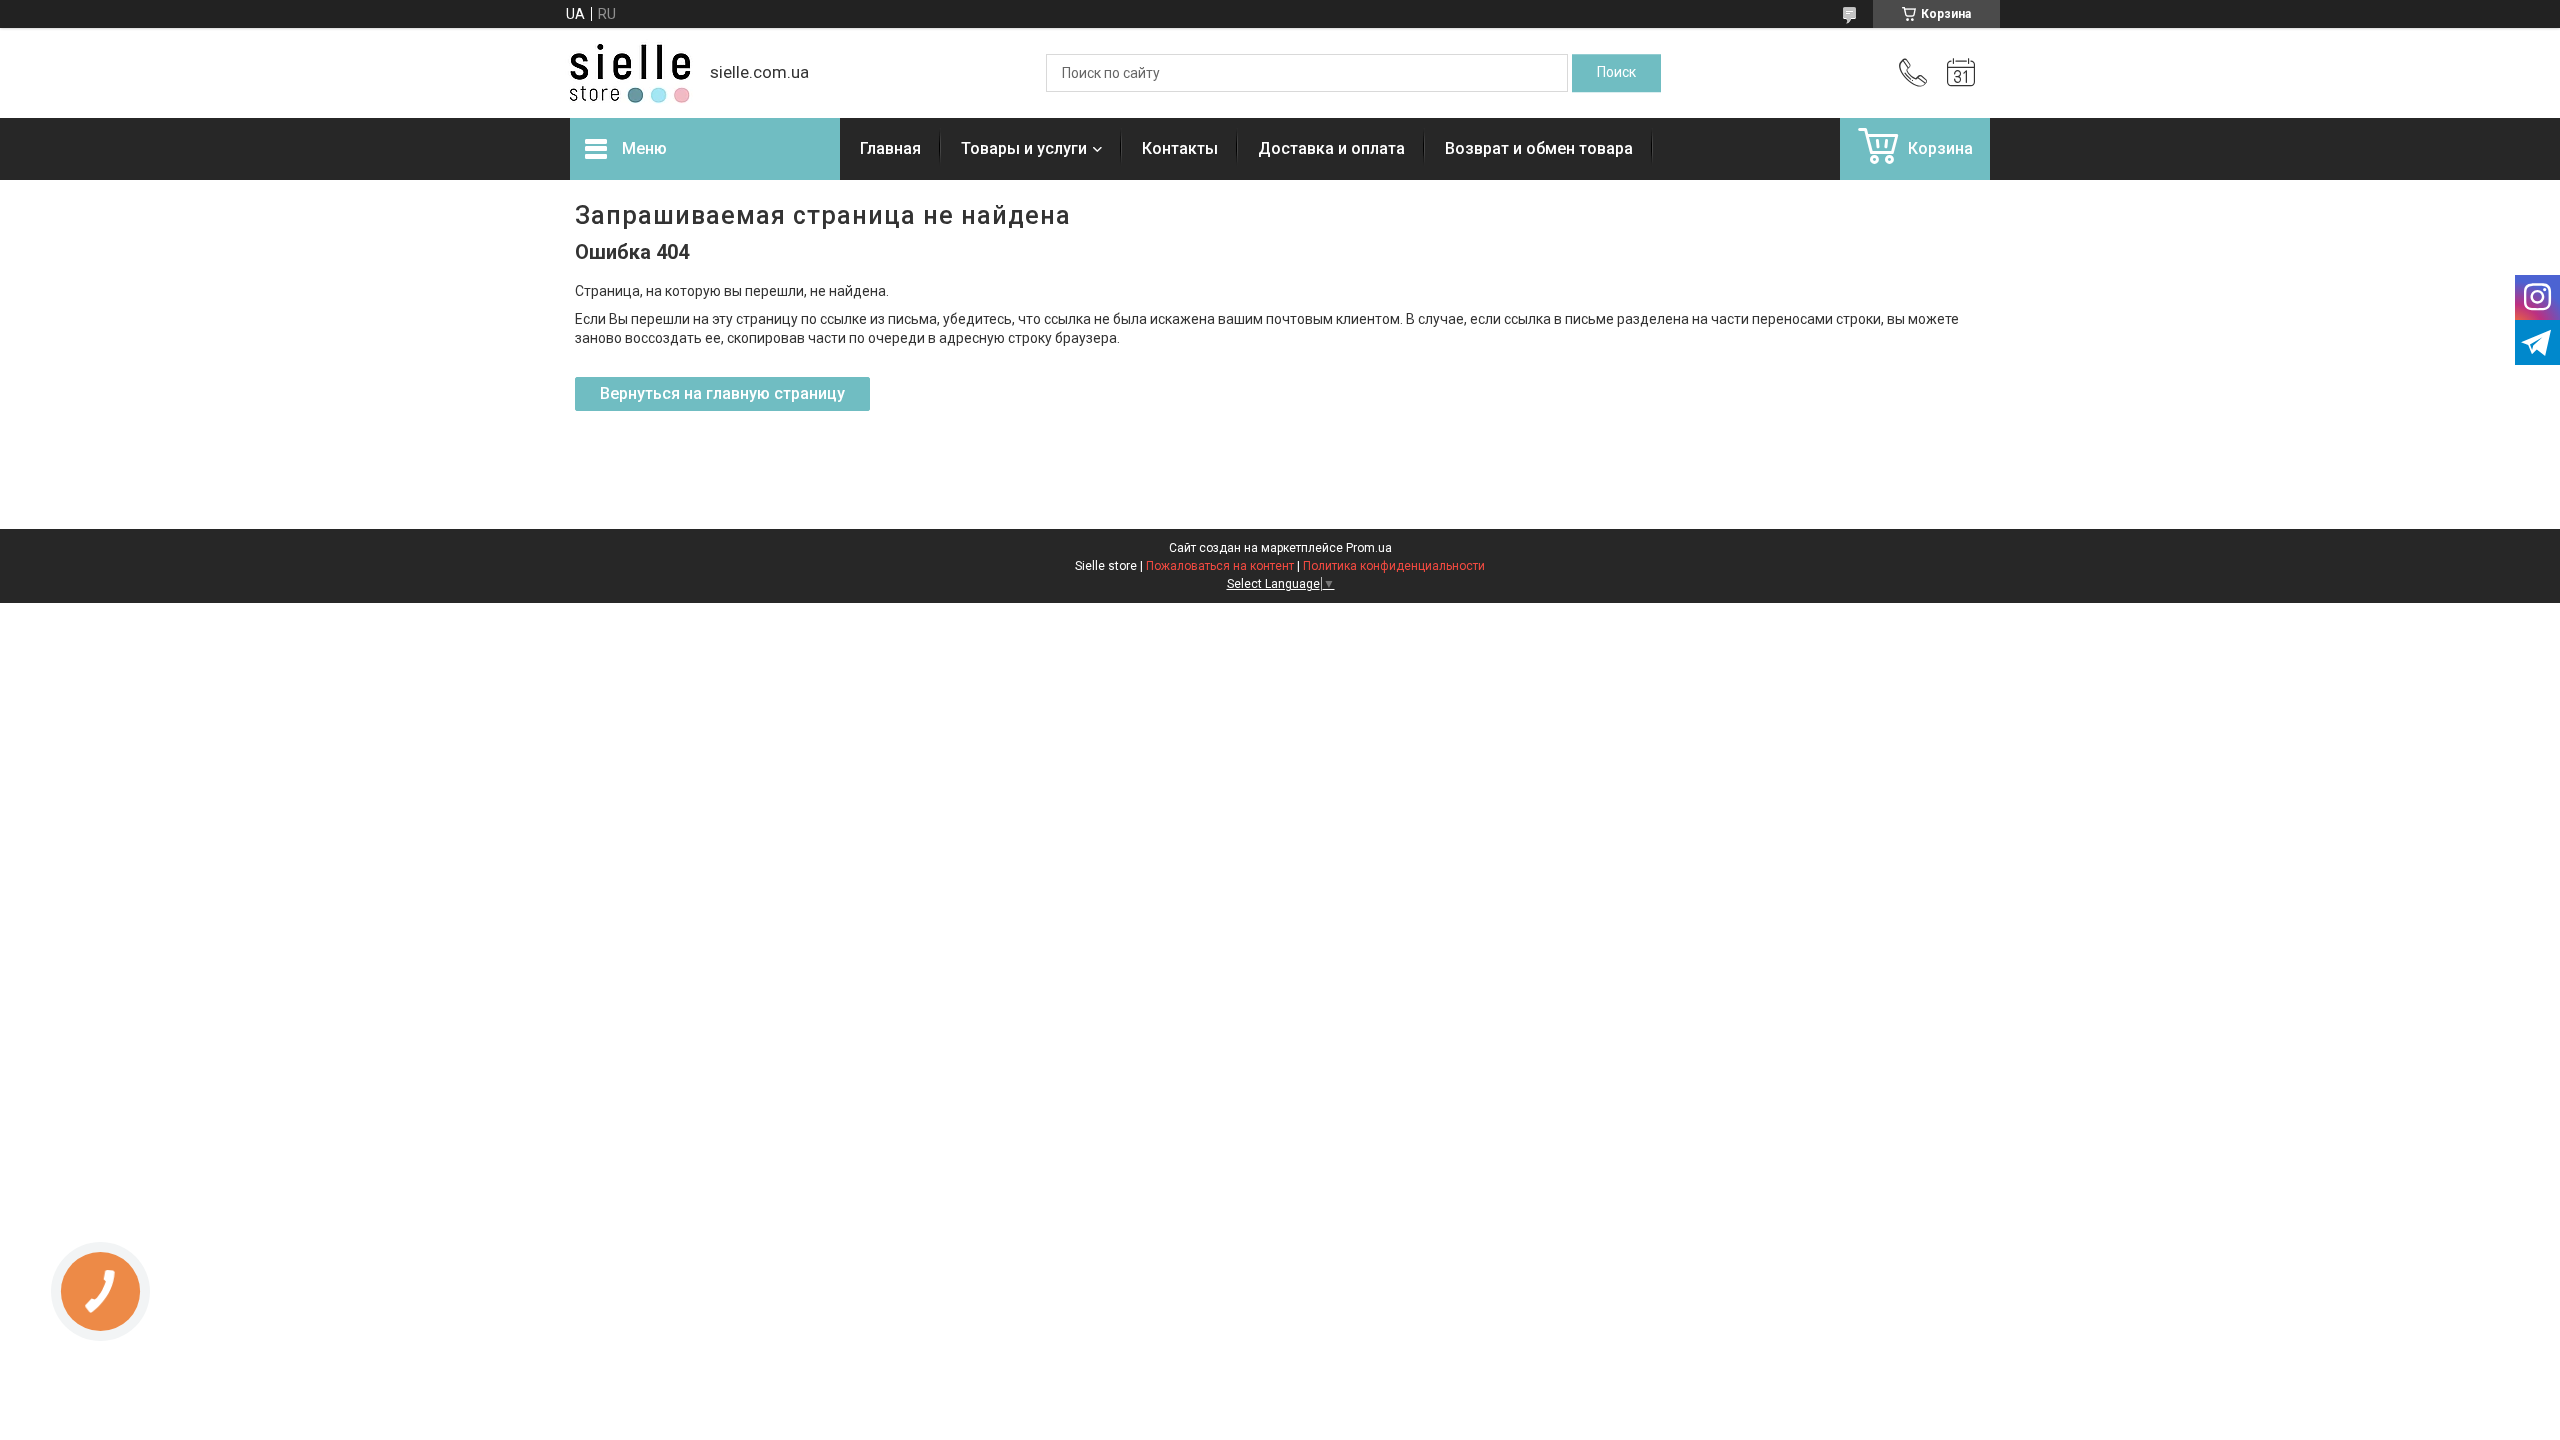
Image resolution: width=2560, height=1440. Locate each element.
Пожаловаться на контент (1220, 566)
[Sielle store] (630, 73)
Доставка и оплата (1331, 148)
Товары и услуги (1024, 148)
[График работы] (1961, 73)
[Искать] (1616, 73)
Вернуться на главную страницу (722, 393)
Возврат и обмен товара (1539, 148)
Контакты (1180, 148)
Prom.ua (1369, 548)
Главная (890, 148)
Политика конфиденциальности (1394, 566)
